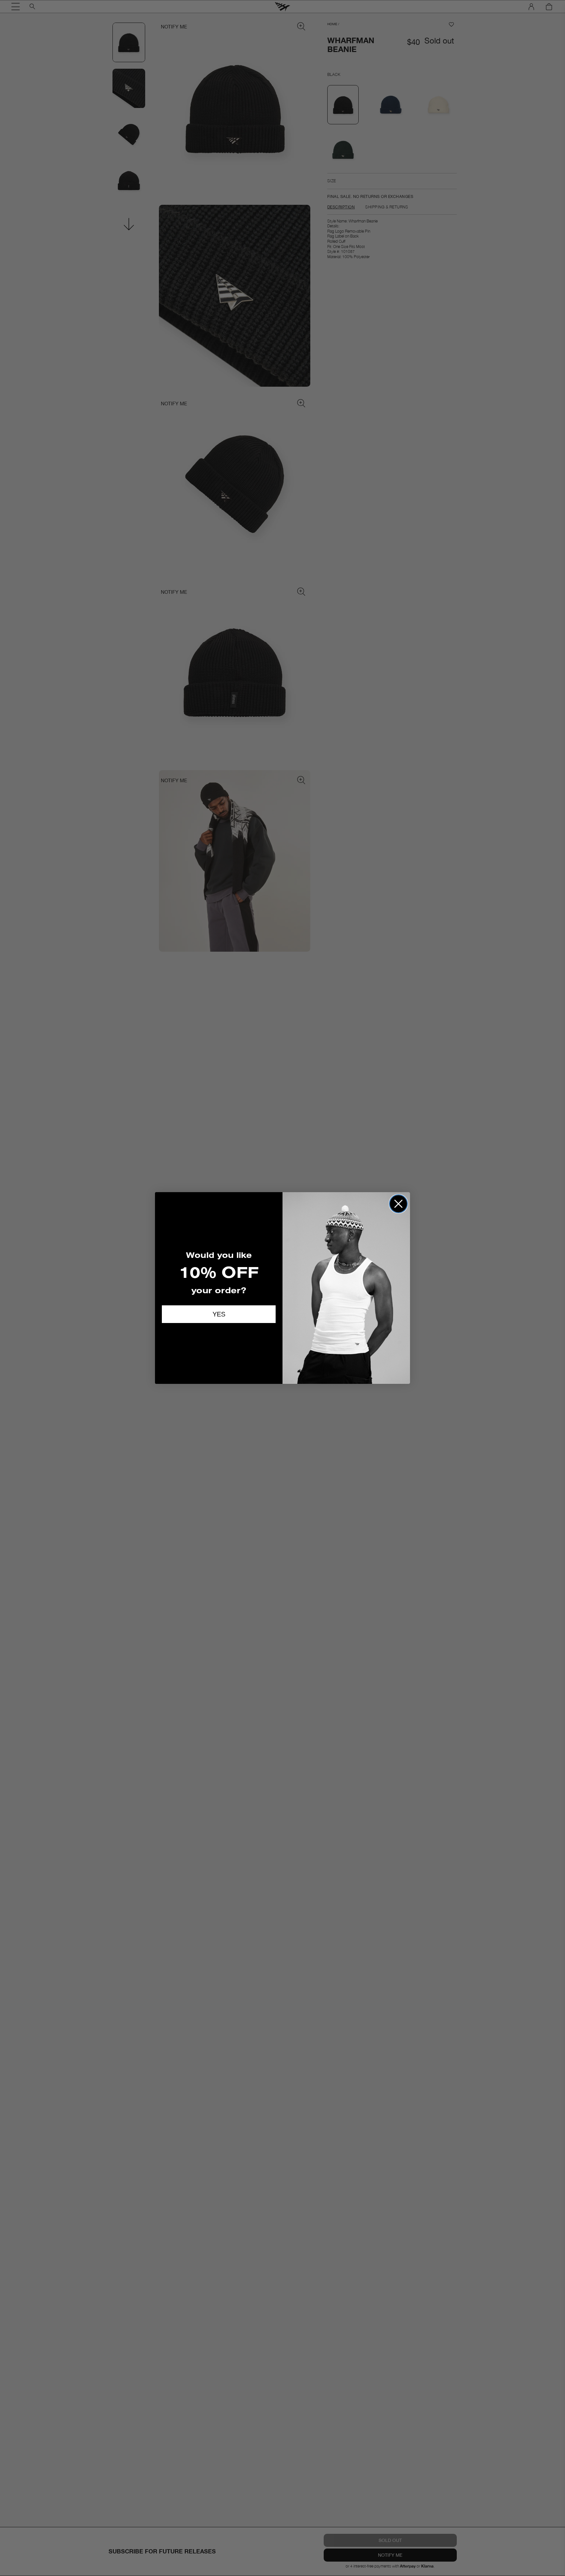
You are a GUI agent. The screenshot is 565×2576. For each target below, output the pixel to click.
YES (219, 1314)
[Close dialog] (398, 1204)
